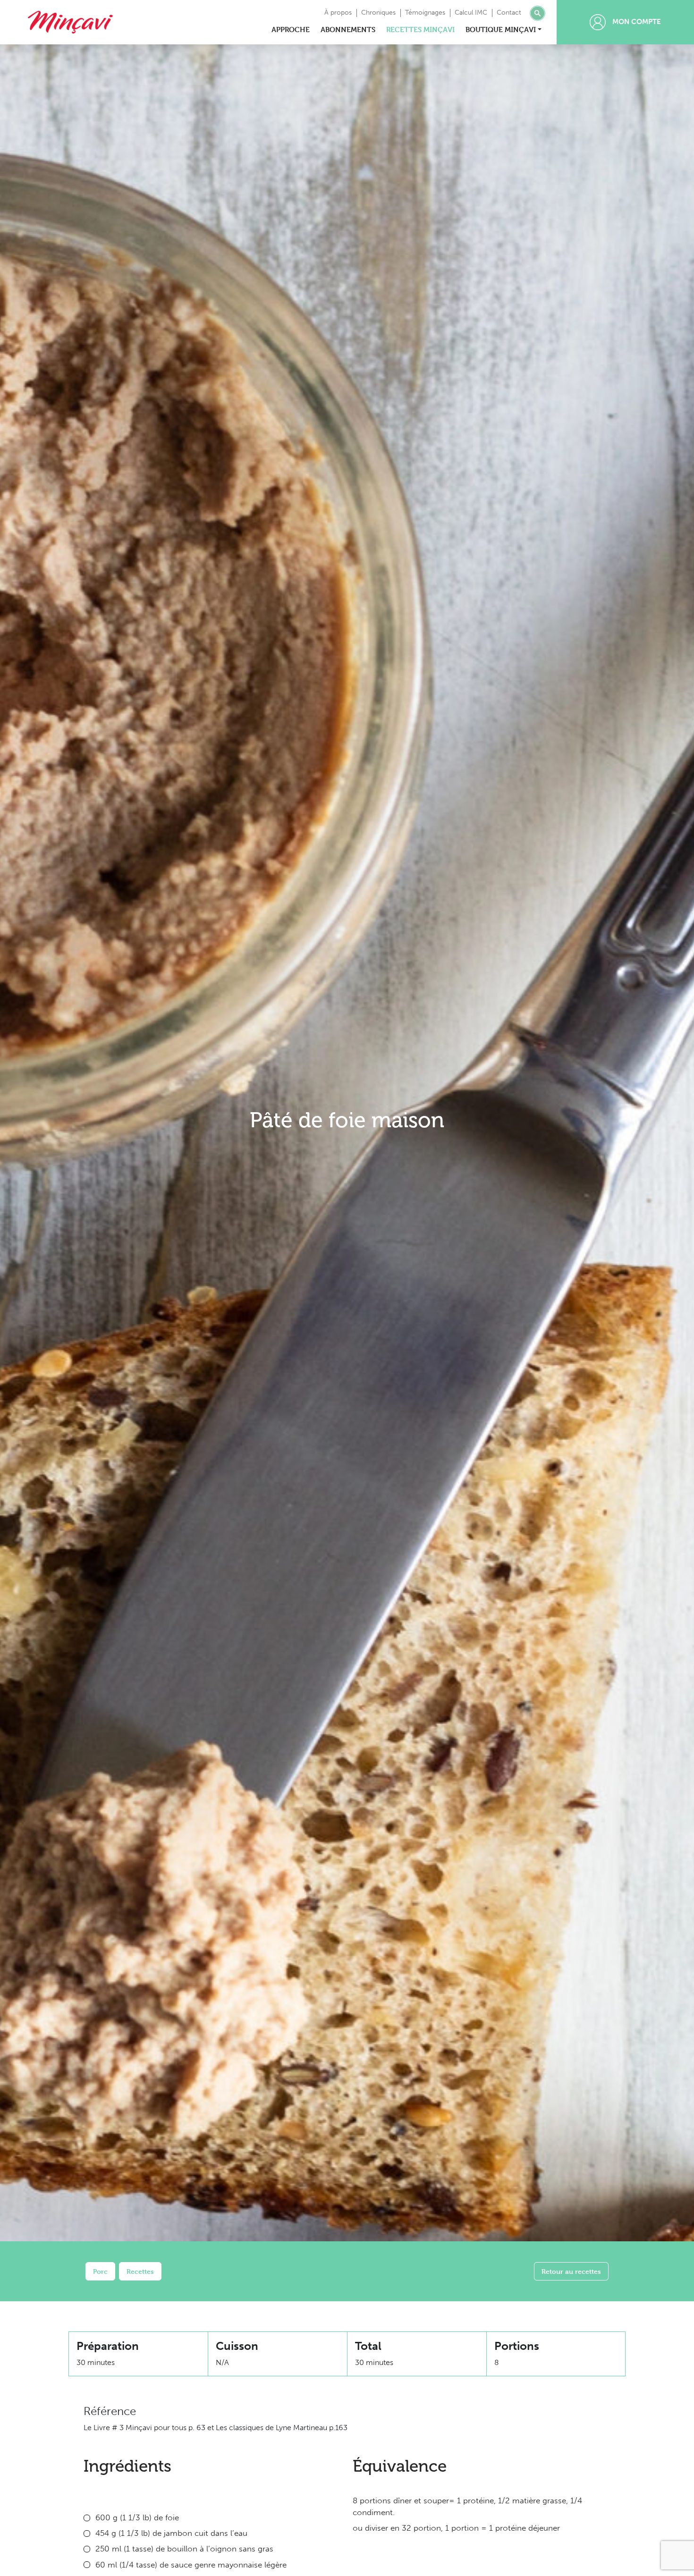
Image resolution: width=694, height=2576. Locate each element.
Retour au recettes (571, 2271)
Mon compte (636, 22)
